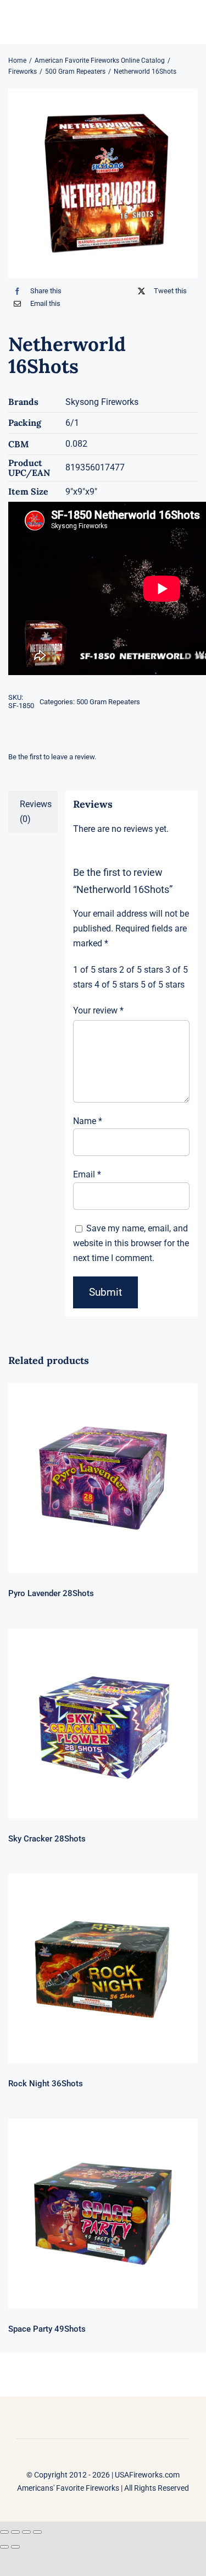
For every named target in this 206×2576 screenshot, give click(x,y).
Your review (98, 1010)
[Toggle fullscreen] (15, 2532)
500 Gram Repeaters (108, 702)
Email (87, 1174)
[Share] (26, 2532)
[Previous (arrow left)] (4, 2547)
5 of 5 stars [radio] (163, 985)
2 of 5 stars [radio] (141, 970)
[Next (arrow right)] (15, 2547)
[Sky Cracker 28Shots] (103, 1723)
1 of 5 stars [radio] (95, 970)
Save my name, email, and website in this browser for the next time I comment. (131, 1243)
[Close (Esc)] (37, 2532)
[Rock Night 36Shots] (103, 1968)
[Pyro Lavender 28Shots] (103, 1478)
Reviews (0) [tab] (36, 812)
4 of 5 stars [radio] (116, 985)
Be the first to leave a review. (52, 757)
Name (88, 1121)
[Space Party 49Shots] (103, 2214)
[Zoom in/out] (4, 2532)
